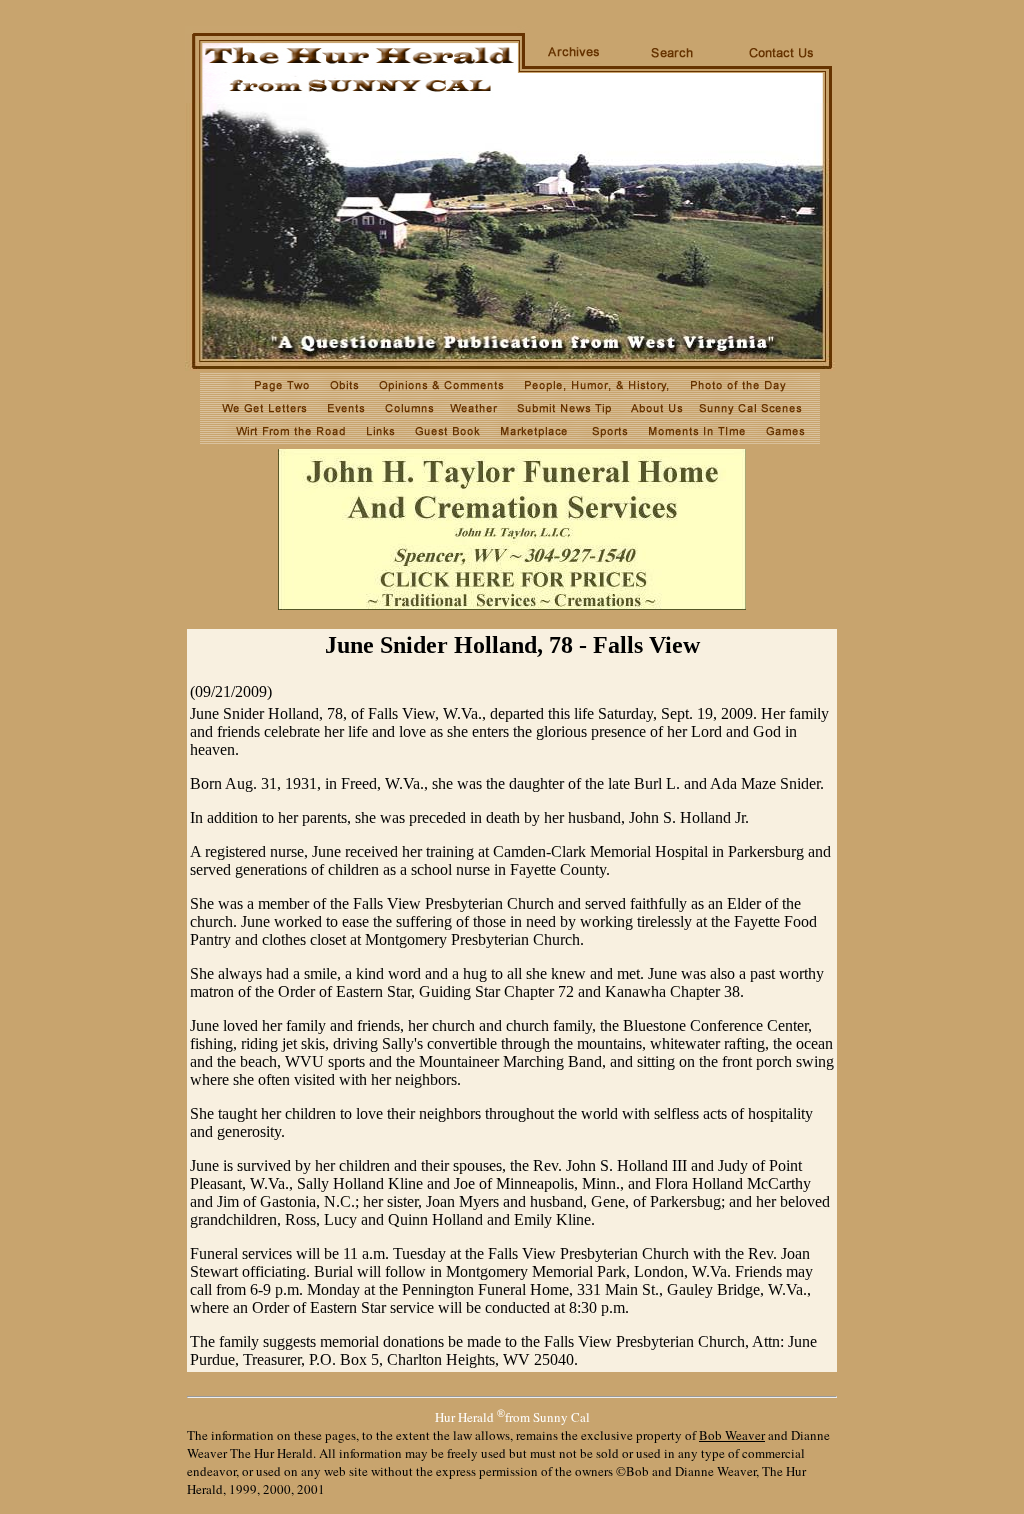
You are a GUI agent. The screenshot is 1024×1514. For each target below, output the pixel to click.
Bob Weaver (732, 1435)
